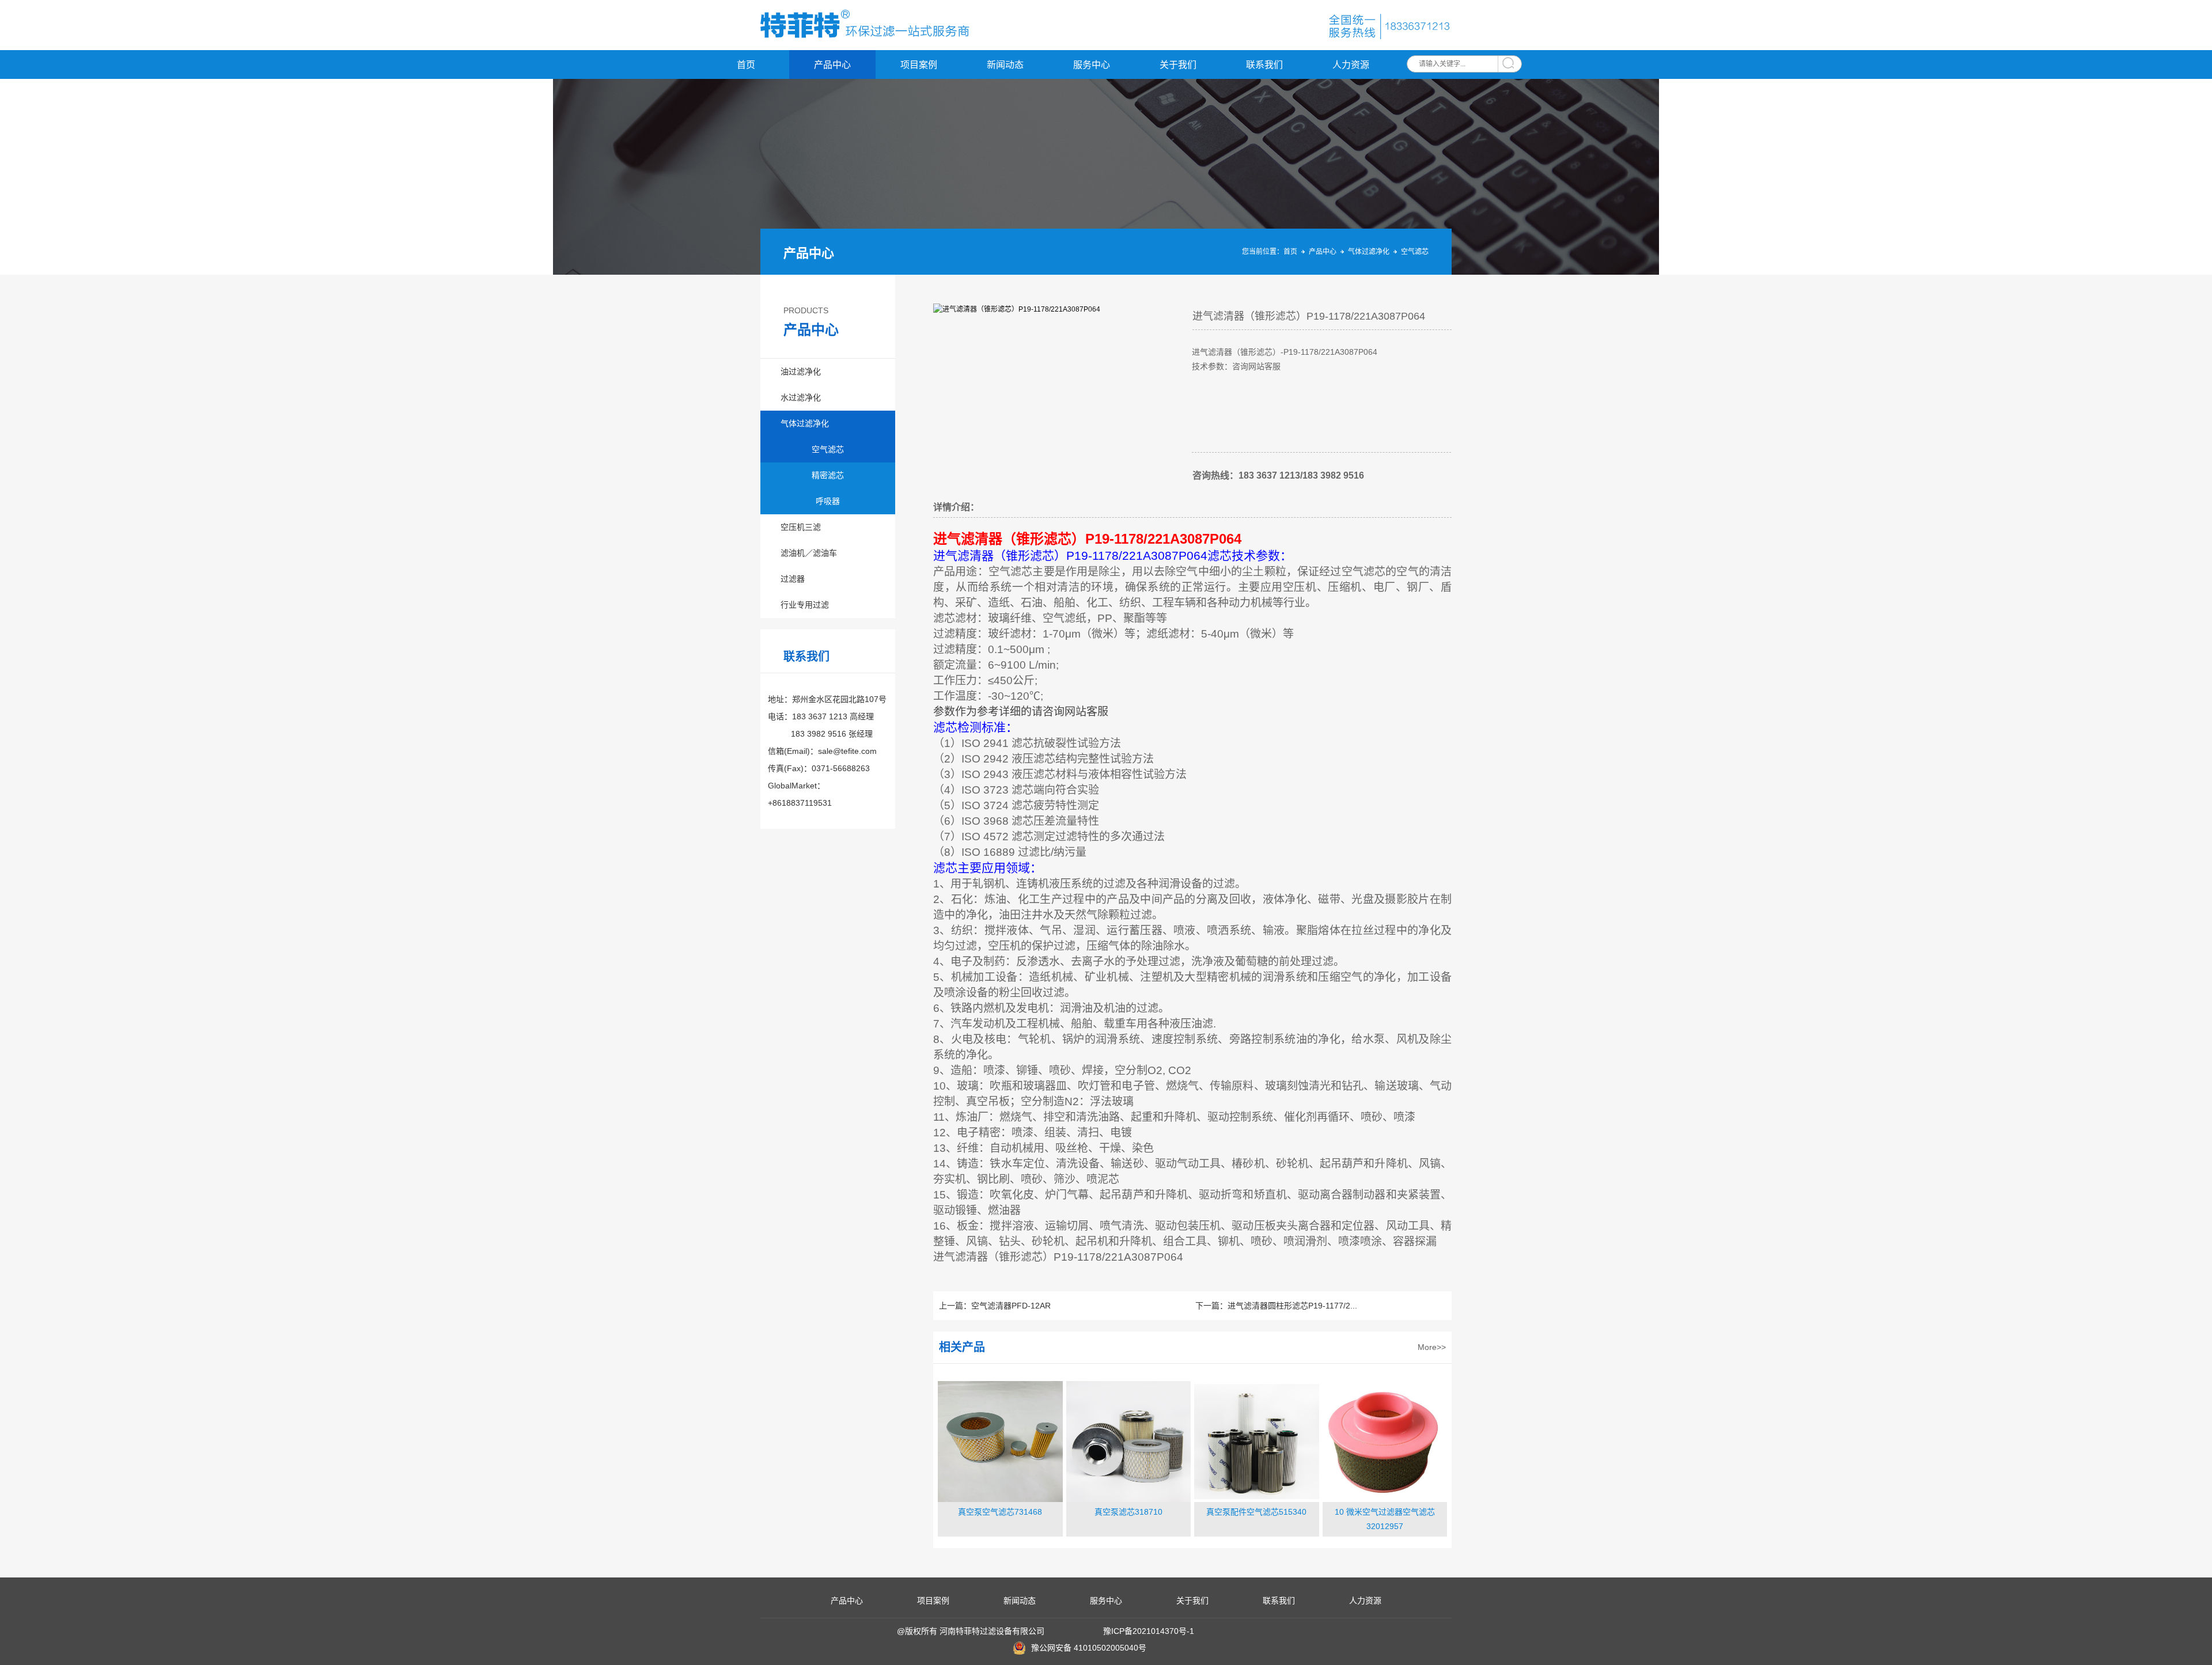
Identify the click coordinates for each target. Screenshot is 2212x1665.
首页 (746, 65)
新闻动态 (1005, 65)
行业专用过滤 (805, 605)
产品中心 (832, 65)
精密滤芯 (828, 475)
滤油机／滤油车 (809, 553)
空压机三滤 (801, 527)
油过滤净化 (801, 371)
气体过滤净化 (1369, 252)
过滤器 (793, 579)
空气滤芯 (1415, 252)
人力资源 (1351, 65)
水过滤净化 (801, 397)
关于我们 (1178, 65)
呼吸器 (828, 501)
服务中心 (1092, 65)
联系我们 (1264, 65)
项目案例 (919, 65)
